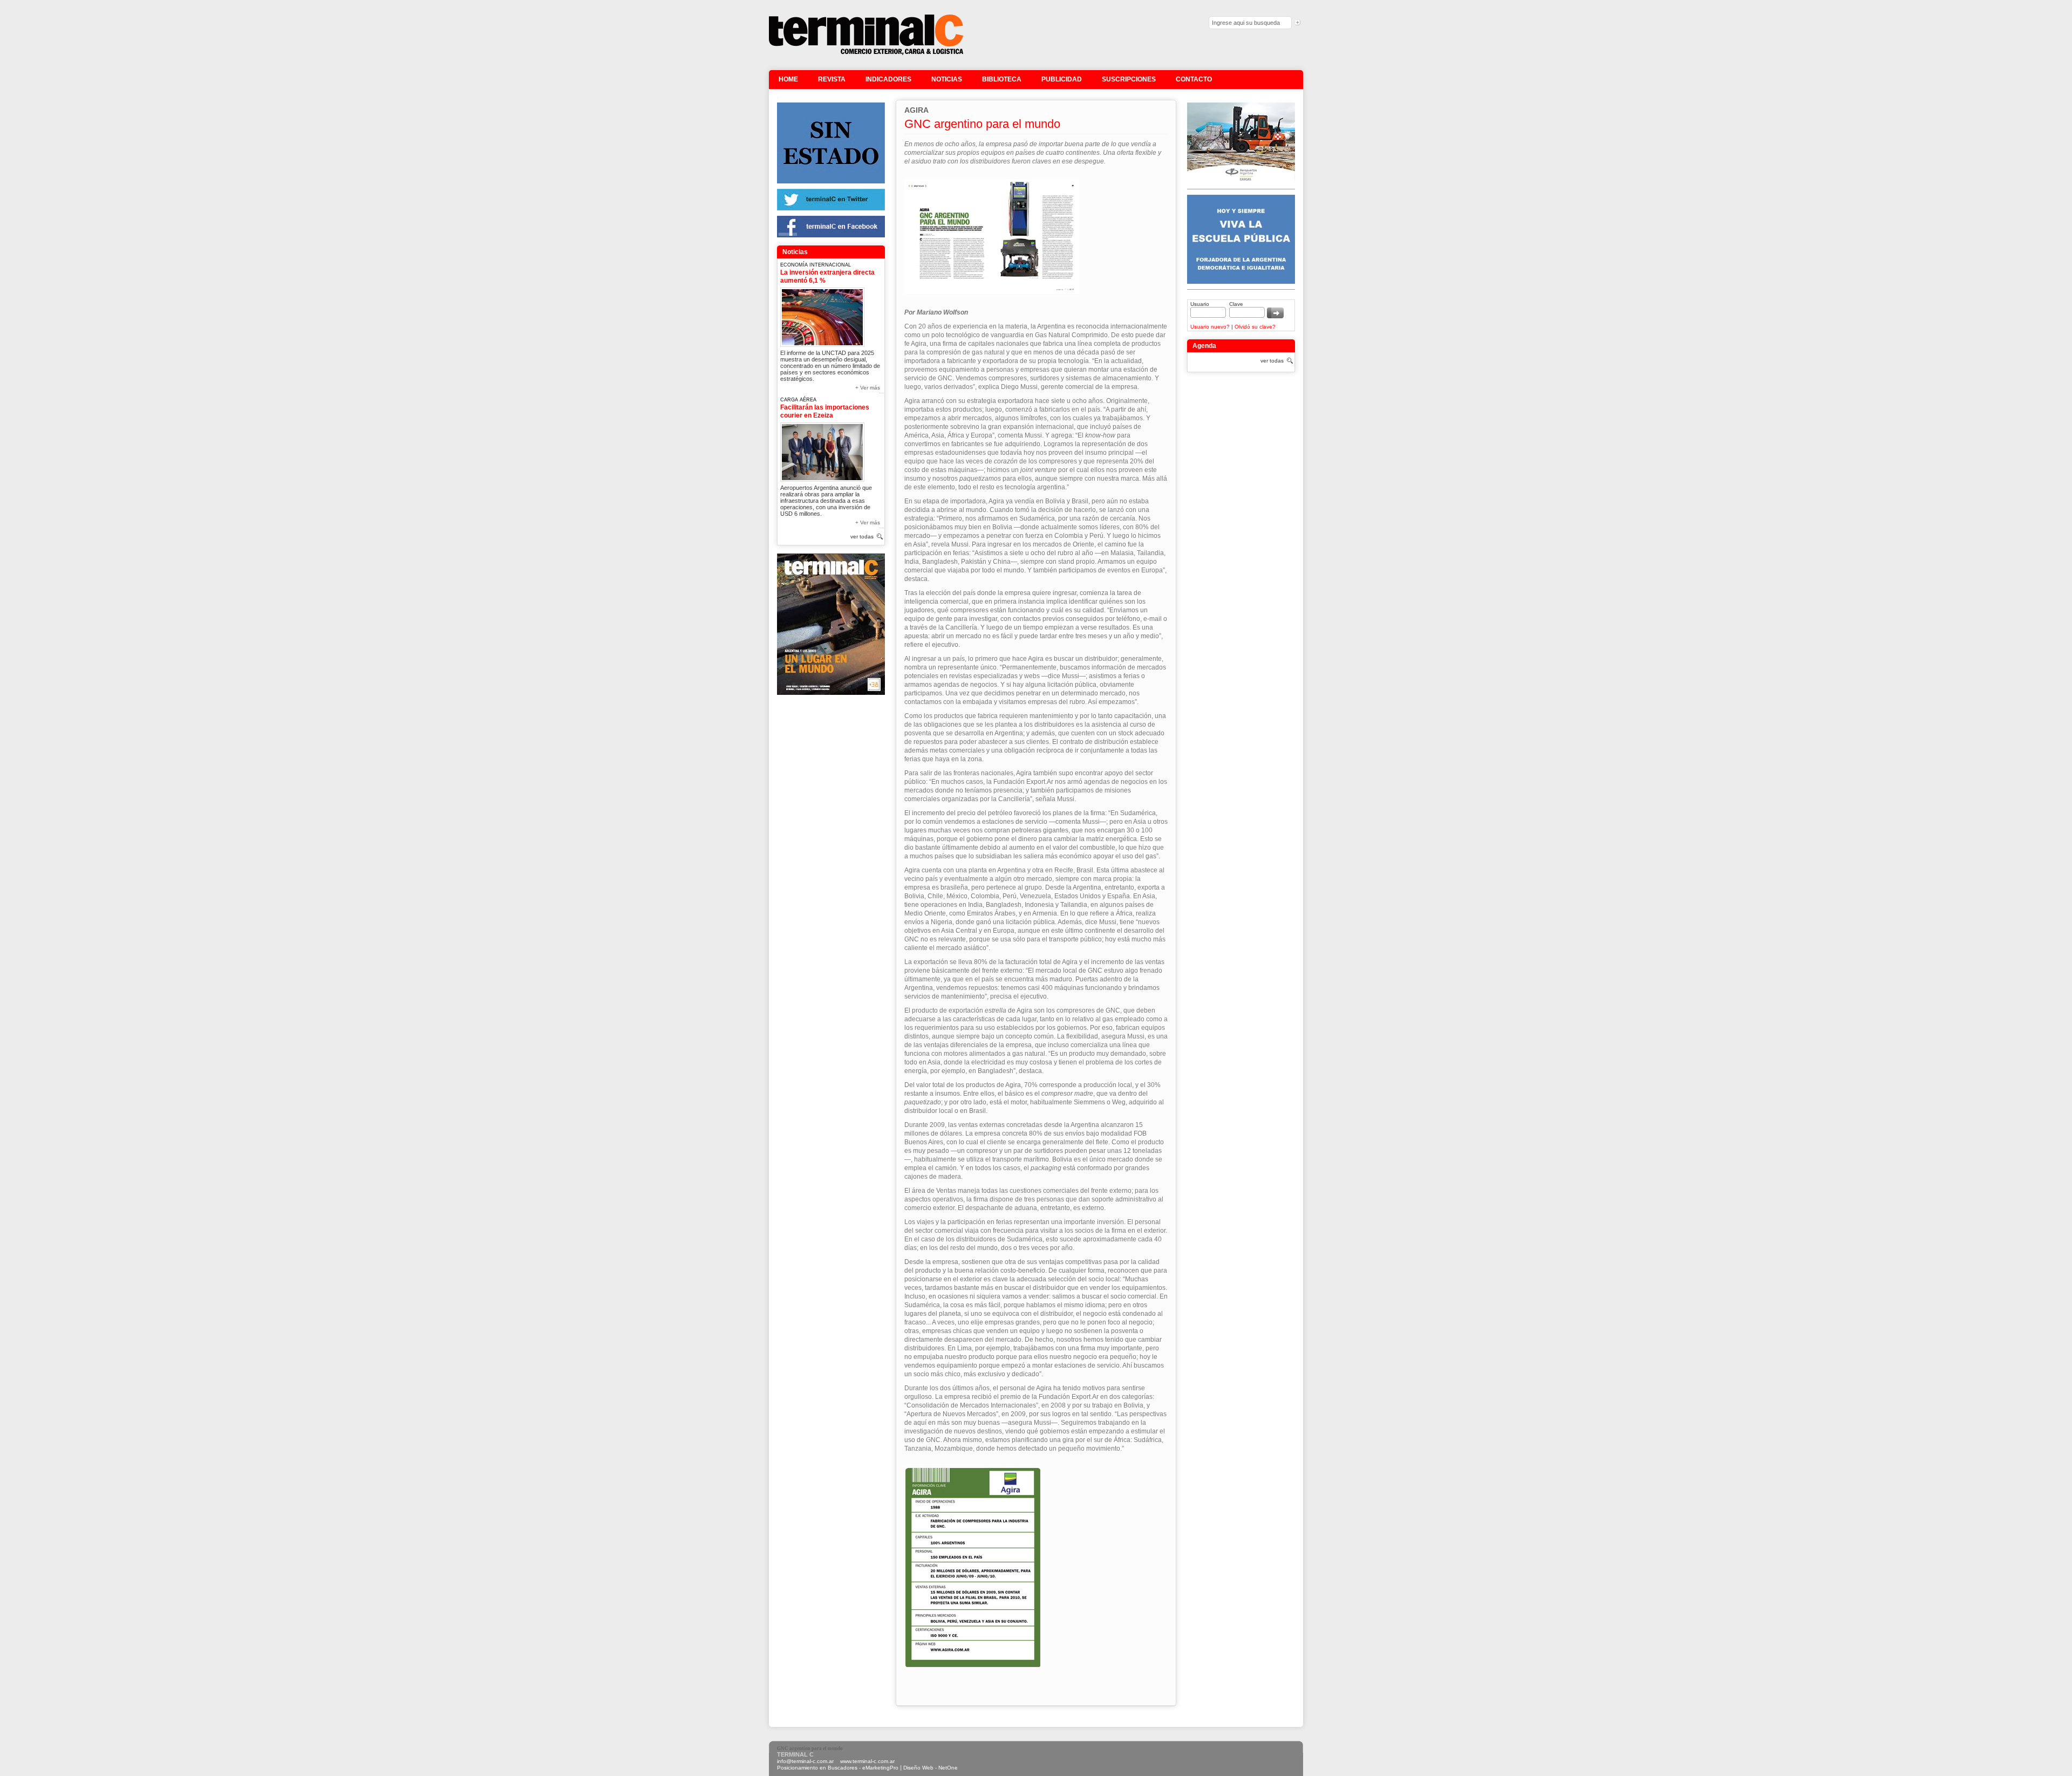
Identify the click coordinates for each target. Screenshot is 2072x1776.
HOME (788, 79)
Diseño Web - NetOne (931, 1768)
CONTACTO (1194, 79)
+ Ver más (868, 388)
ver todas (862, 537)
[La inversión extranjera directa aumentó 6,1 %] (822, 315)
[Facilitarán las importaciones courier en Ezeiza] (822, 450)
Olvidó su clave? (1255, 327)
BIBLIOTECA (1002, 79)
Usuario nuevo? (1210, 327)
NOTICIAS (947, 79)
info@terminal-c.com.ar (805, 1761)
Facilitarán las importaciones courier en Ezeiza (825, 411)
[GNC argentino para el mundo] (866, 54)
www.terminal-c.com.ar (867, 1761)
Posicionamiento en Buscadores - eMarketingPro (838, 1768)
